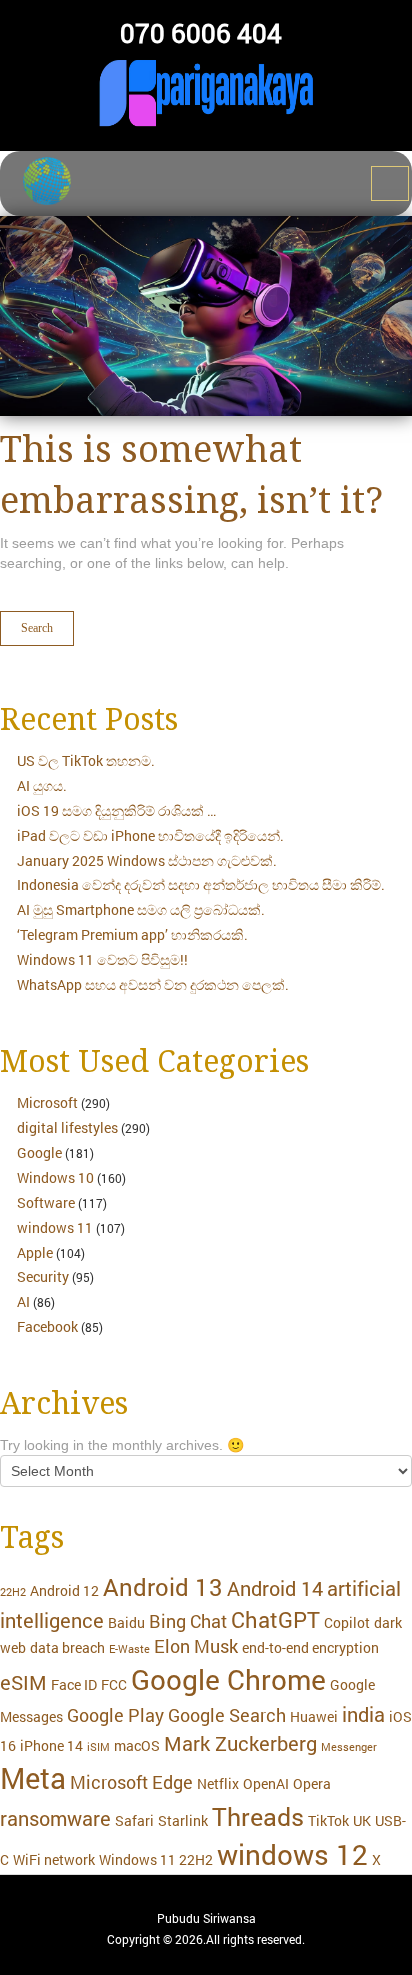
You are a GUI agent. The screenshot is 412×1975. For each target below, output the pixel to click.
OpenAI (266, 1783)
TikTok (328, 1820)
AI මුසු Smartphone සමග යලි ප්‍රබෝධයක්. (141, 909)
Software (46, 1202)
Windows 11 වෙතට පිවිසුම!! (102, 959)
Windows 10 (55, 1177)
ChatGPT (275, 1619)
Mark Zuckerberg (240, 1743)
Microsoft (47, 1102)
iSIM (98, 1747)
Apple (35, 1252)
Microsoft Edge (131, 1782)
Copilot (347, 1622)
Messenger (349, 1747)
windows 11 (55, 1227)
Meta (33, 1777)
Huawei (314, 1716)
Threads (258, 1816)
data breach (67, 1647)
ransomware (55, 1818)
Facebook (47, 1326)
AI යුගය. (42, 785)
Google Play (115, 1715)
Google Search (227, 1715)
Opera (312, 1783)
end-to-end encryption (310, 1647)
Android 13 (163, 1586)
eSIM (23, 1682)
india (363, 1714)
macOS (137, 1745)
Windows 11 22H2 (156, 1859)
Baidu (126, 1622)
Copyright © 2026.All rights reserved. (206, 1939)
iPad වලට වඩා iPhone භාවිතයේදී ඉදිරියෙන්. (150, 835)
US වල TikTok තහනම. (86, 760)
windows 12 (292, 1854)
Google (39, 1152)
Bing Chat (188, 1621)
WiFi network (54, 1859)
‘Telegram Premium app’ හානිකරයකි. (132, 934)
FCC (114, 1684)
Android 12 (64, 1590)
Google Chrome (228, 1679)
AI (23, 1301)
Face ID (74, 1684)
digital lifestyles (67, 1127)
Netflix (218, 1783)
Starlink (183, 1820)
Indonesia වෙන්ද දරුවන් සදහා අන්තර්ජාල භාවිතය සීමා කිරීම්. (201, 884)
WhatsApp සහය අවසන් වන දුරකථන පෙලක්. (153, 984)
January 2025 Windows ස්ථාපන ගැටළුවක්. (147, 860)
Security (43, 1276)
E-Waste (129, 1649)
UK (362, 1820)
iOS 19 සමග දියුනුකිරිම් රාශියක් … (116, 810)
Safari (134, 1820)
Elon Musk (196, 1646)
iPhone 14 (51, 1745)
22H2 (13, 1592)
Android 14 (275, 1588)
